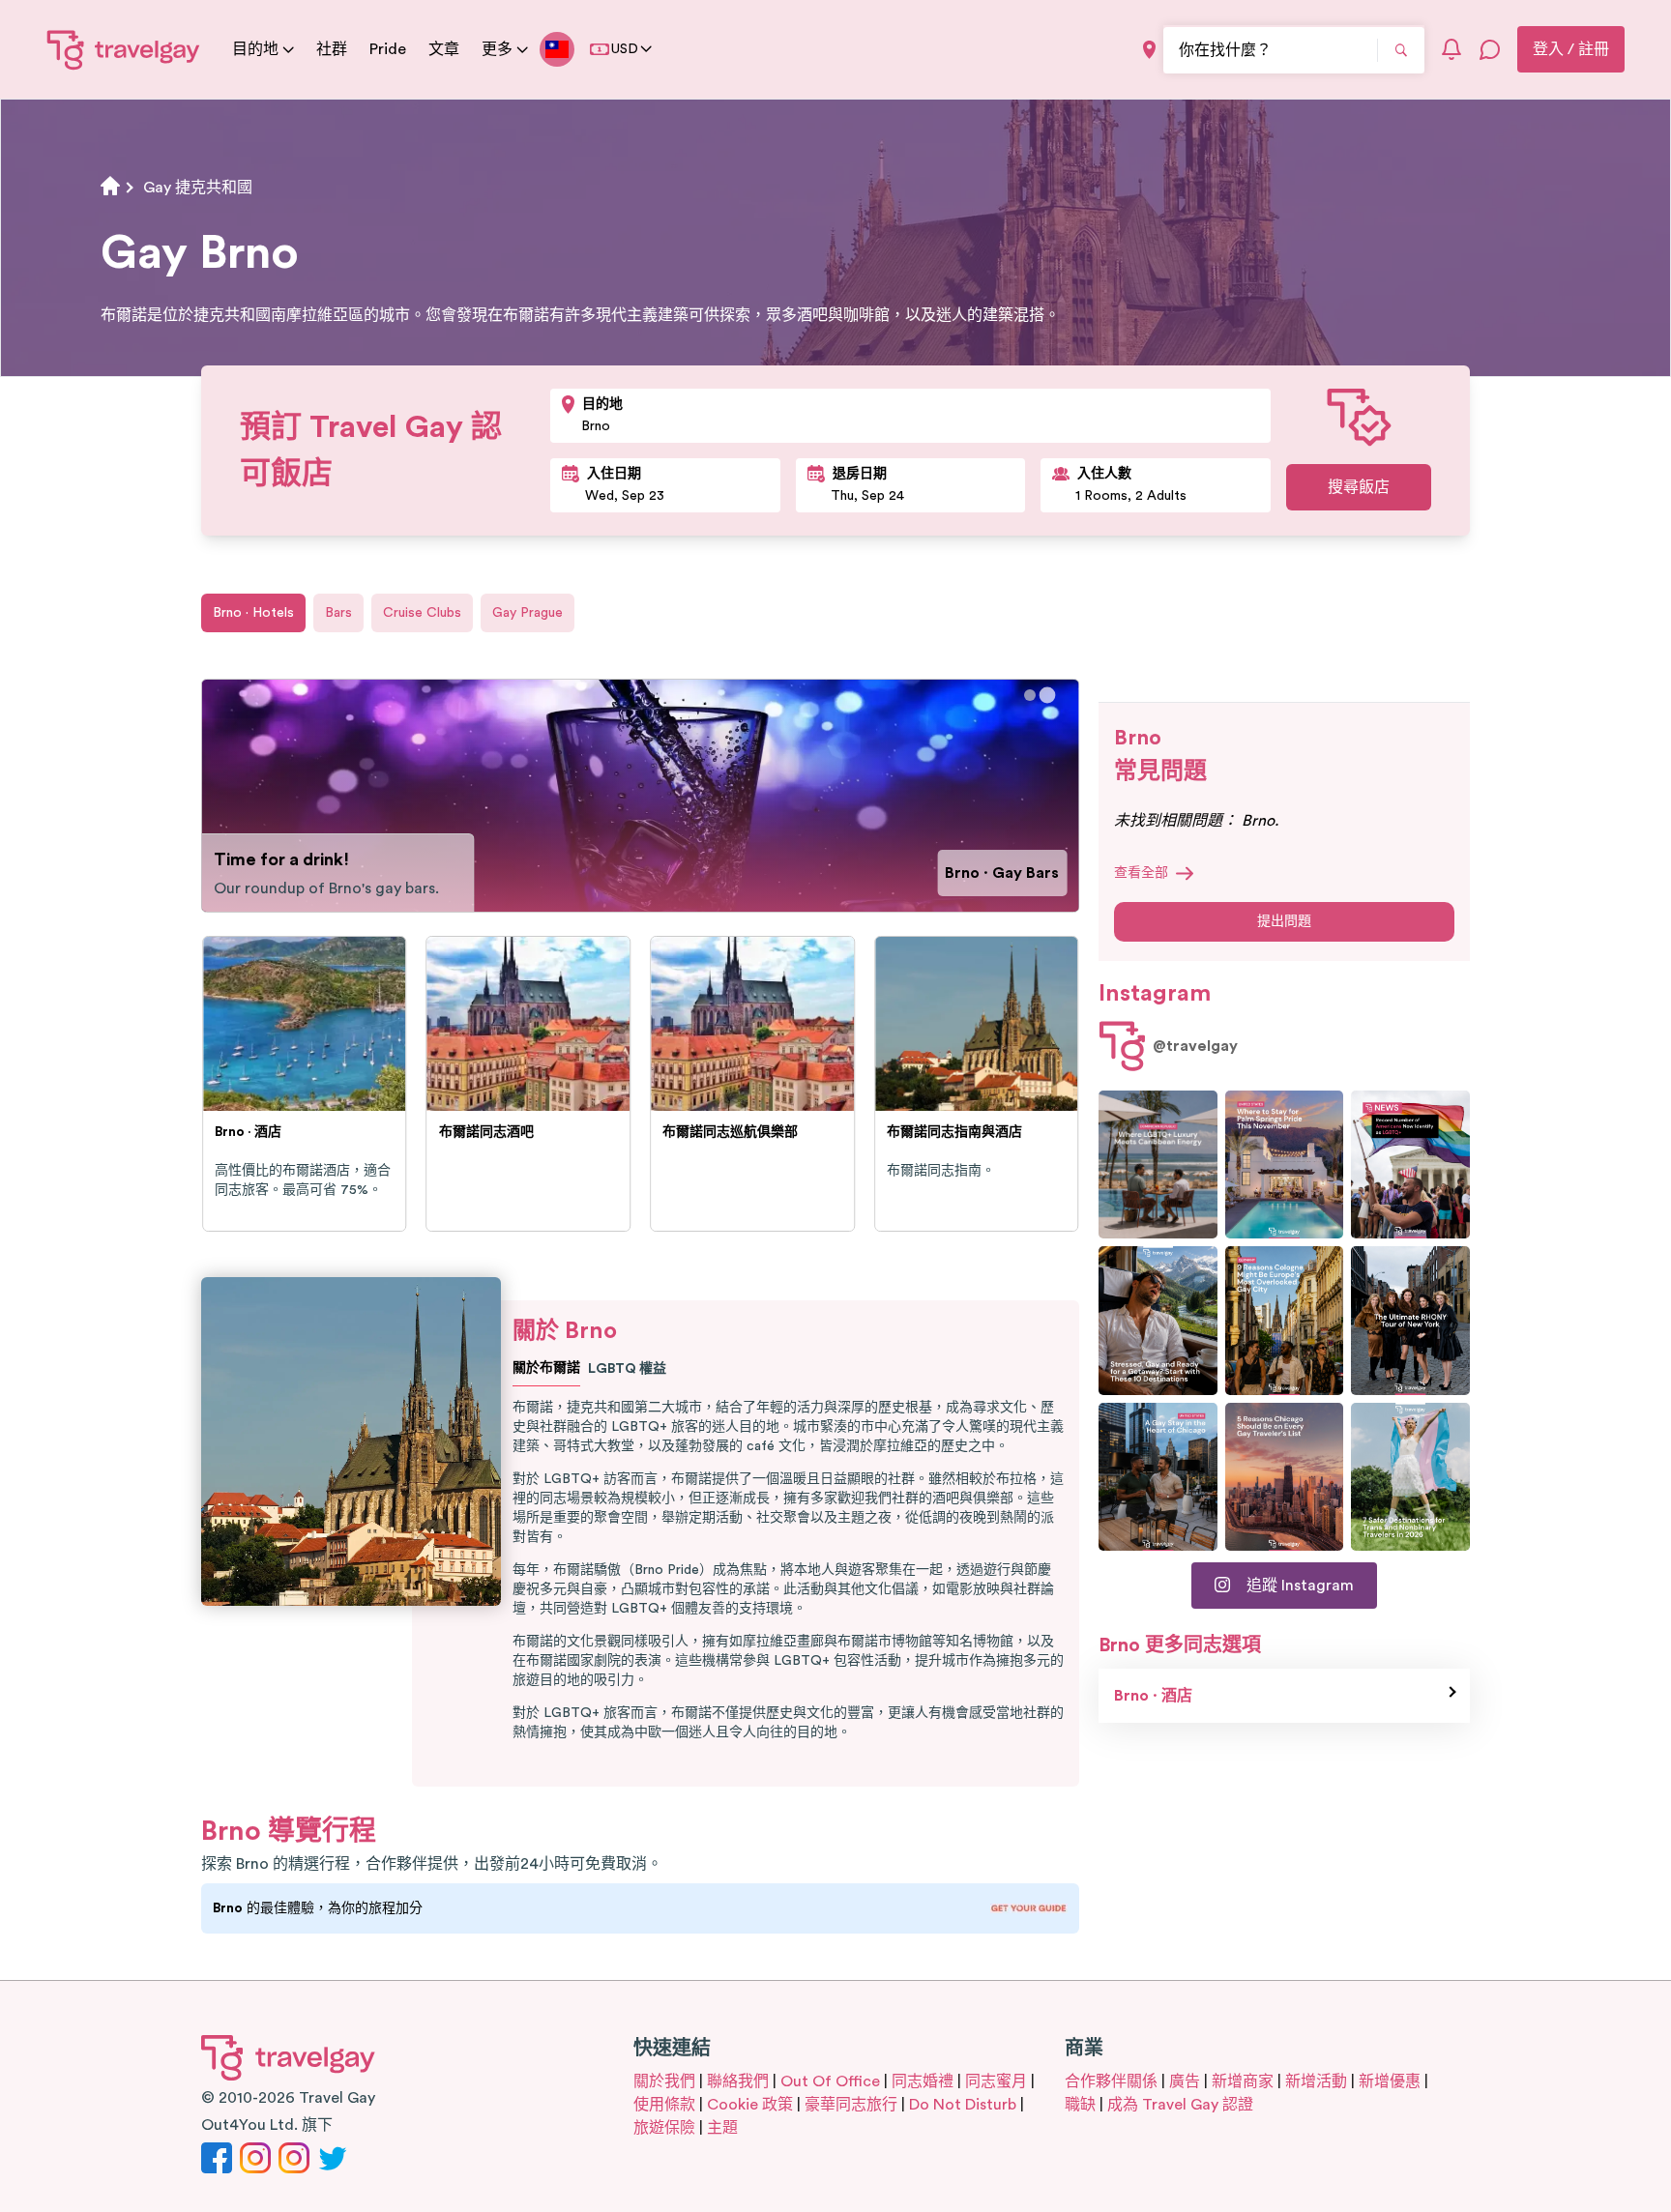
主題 (722, 2128)
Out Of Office (830, 2081)
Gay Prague (528, 613)
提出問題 (1284, 921)
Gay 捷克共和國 (198, 188)
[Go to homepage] (124, 49)
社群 (332, 49)
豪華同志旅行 (851, 2105)
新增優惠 (1390, 2081)
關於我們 (664, 2081)
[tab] (1030, 695)
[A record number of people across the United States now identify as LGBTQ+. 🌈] (1410, 1164)
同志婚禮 (923, 2081)
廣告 (1185, 2081)
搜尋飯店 (1359, 487)
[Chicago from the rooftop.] (1158, 1477)
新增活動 (1316, 2081)
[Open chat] (1490, 49)
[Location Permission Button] (1149, 50)
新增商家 (1243, 2081)
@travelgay (1195, 1046)
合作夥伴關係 (1111, 2081)
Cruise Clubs (422, 613)
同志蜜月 (996, 2081)
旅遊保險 (664, 2128)
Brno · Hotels (253, 613)
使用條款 (664, 2105)
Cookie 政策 (750, 2105)
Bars (338, 613)
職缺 (1080, 2105)
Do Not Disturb (963, 2105)
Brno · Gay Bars (1002, 873)
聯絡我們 (738, 2081)
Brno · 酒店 (1153, 1696)
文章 (444, 49)
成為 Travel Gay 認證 (1180, 2105)
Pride (388, 49)
